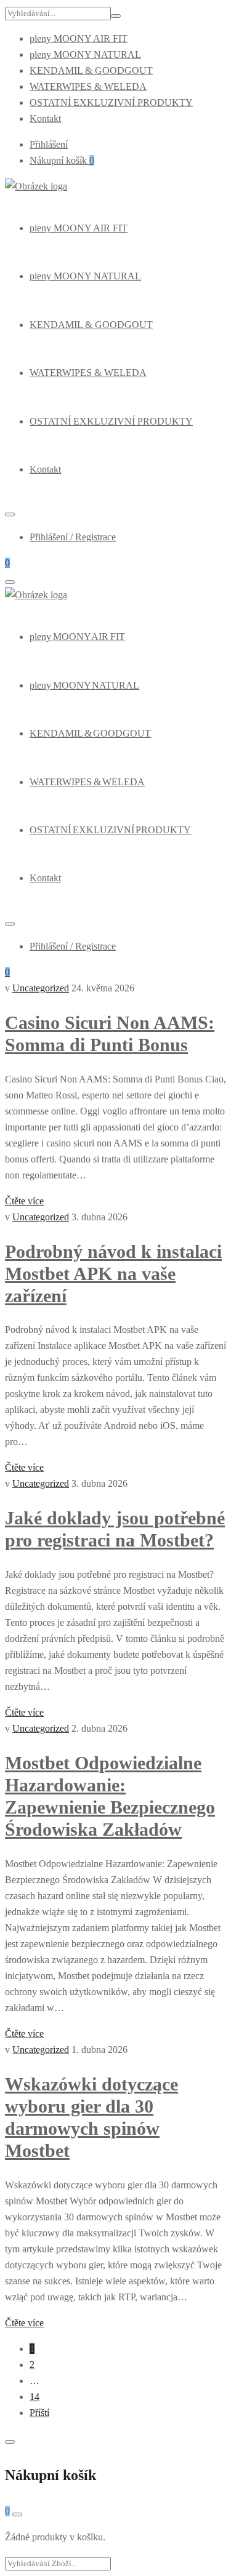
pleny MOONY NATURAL (85, 54)
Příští (39, 2413)
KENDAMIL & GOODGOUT (91, 70)
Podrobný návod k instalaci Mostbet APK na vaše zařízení (113, 1274)
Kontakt (45, 118)
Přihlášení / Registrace (73, 537)
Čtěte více (24, 1201)
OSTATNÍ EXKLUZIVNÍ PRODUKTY (111, 102)
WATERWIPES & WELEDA (88, 86)
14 (34, 2397)
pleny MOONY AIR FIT (79, 38)
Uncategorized (41, 988)
